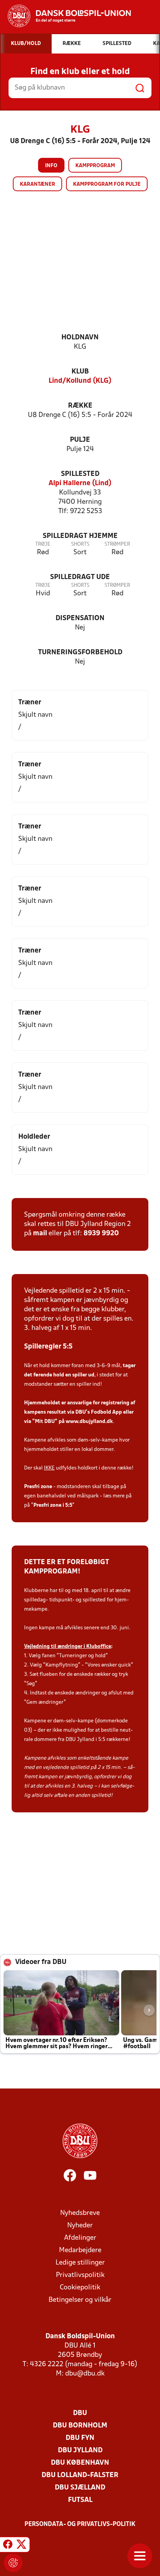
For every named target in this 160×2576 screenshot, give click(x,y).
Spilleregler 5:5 (48, 1347)
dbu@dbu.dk (85, 2374)
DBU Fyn (80, 2438)
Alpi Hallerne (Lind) (80, 483)
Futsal (80, 2500)
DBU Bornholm (80, 2426)
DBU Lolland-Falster (80, 2475)
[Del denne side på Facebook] (8, 2546)
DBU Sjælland (80, 2488)
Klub (80, 372)
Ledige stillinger (80, 2263)
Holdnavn (80, 338)
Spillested (80, 474)
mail (40, 1234)
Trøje (43, 544)
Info (51, 166)
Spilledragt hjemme (80, 536)
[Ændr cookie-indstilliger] (13, 2563)
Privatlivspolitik (80, 2275)
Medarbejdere (80, 2250)
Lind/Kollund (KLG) (80, 381)
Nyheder (80, 2226)
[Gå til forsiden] (65, 16)
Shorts (80, 544)
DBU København (80, 2463)
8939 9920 (101, 1234)
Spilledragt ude (80, 577)
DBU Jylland (80, 2451)
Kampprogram (95, 166)
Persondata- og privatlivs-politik (80, 2524)
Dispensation (80, 618)
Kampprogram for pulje (107, 184)
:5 (70, 1505)
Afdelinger (80, 2238)
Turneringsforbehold (80, 653)
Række (80, 406)
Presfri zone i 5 (51, 1505)
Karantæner (37, 184)
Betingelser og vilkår (80, 2300)
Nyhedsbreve (80, 2213)
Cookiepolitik (80, 2288)
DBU (80, 2413)
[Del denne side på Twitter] (21, 2546)
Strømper (117, 544)
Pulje (80, 440)
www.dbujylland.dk (89, 1422)
